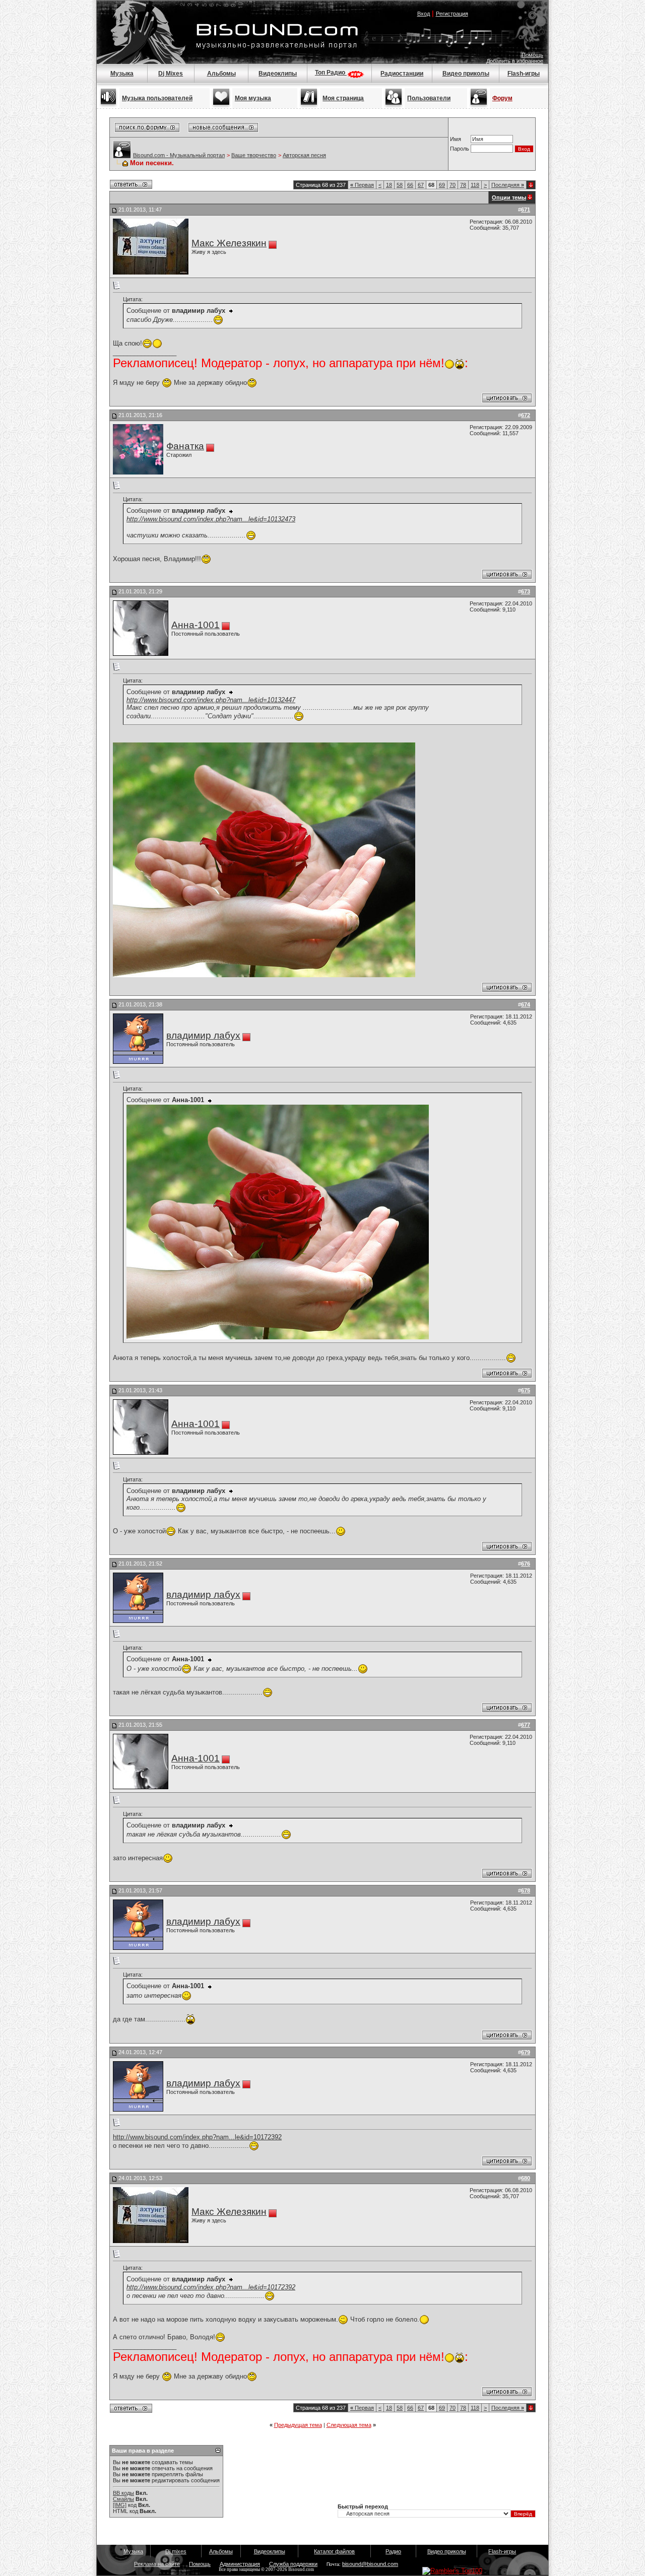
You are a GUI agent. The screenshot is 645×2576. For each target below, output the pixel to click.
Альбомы (221, 74)
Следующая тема (349, 2425)
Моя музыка (253, 98)
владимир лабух (203, 1035)
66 (410, 185)
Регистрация (452, 14)
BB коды (123, 2493)
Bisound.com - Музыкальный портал (179, 155)
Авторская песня (304, 155)
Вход (424, 14)
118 (475, 185)
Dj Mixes (171, 74)
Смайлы (123, 2499)
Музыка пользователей (157, 98)
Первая (362, 185)
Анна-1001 (196, 625)
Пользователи (429, 98)
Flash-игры (524, 74)
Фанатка (185, 446)
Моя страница (343, 98)
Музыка (122, 74)
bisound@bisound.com (370, 2564)
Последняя (508, 185)
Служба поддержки (293, 2564)
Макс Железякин (229, 243)
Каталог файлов (334, 2551)
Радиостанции (402, 74)
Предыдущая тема (298, 2425)
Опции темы (509, 197)
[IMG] (120, 2505)
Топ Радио (331, 73)
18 (389, 185)
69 (442, 185)
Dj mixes (176, 2551)
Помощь (532, 55)
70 (453, 185)
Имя (456, 139)
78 (463, 185)
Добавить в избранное (515, 61)
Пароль (460, 149)
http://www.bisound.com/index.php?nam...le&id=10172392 (197, 2137)
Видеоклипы (278, 74)
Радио (393, 2551)
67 (421, 185)
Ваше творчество (254, 155)
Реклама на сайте (157, 2564)
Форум (502, 98)
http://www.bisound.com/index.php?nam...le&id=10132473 (211, 519)
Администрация (240, 2564)
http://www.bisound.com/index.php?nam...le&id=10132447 (211, 700)
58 (400, 185)
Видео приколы (466, 74)
